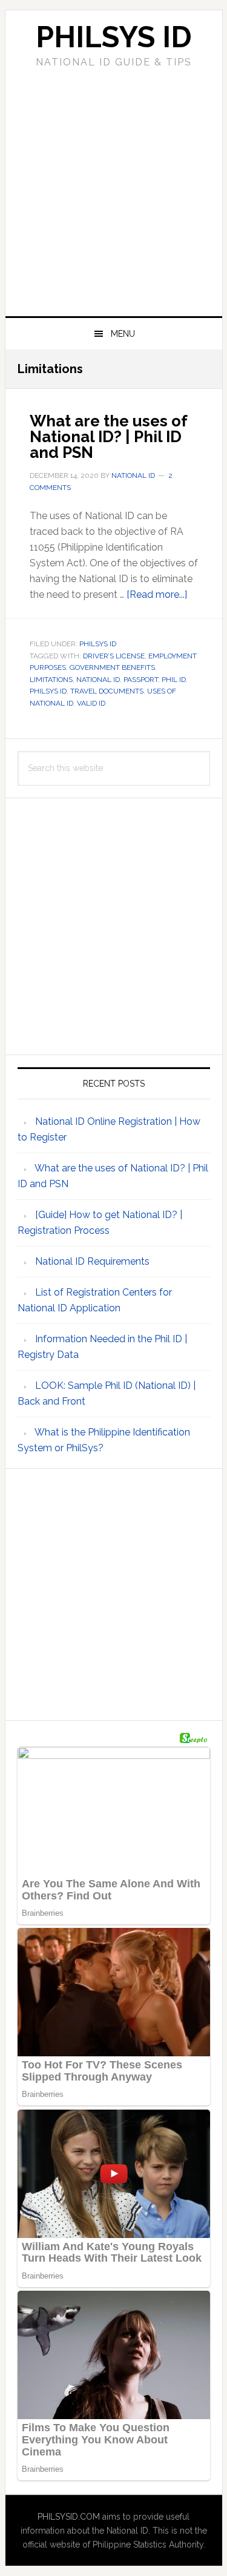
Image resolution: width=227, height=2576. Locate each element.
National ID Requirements (92, 1261)
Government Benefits (112, 667)
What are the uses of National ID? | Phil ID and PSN (108, 437)
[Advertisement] (113, 190)
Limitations (51, 680)
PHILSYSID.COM (69, 2517)
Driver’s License (114, 656)
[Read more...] (157, 594)
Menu (123, 334)
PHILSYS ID (114, 37)
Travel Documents (107, 691)
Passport (141, 680)
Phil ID (174, 680)
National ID (98, 680)
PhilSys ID (98, 644)
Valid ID (91, 703)
